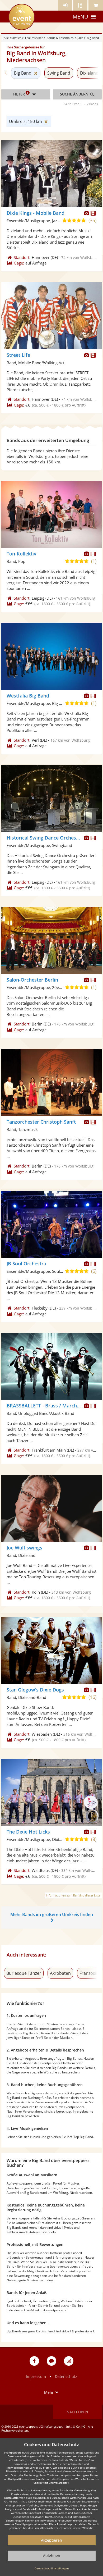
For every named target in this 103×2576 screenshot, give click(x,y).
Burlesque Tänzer (24, 1973)
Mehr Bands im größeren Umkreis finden (52, 1914)
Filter (21, 94)
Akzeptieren (51, 2540)
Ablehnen (52, 2556)
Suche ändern (75, 94)
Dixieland (89, 73)
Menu (80, 17)
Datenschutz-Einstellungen (52, 2568)
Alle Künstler (12, 38)
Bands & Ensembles (60, 38)
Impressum (36, 2376)
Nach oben (77, 2412)
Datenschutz (66, 2376)
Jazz (80, 38)
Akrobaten (60, 1973)
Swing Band (59, 73)
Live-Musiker (34, 38)
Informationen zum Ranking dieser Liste (73, 1895)
